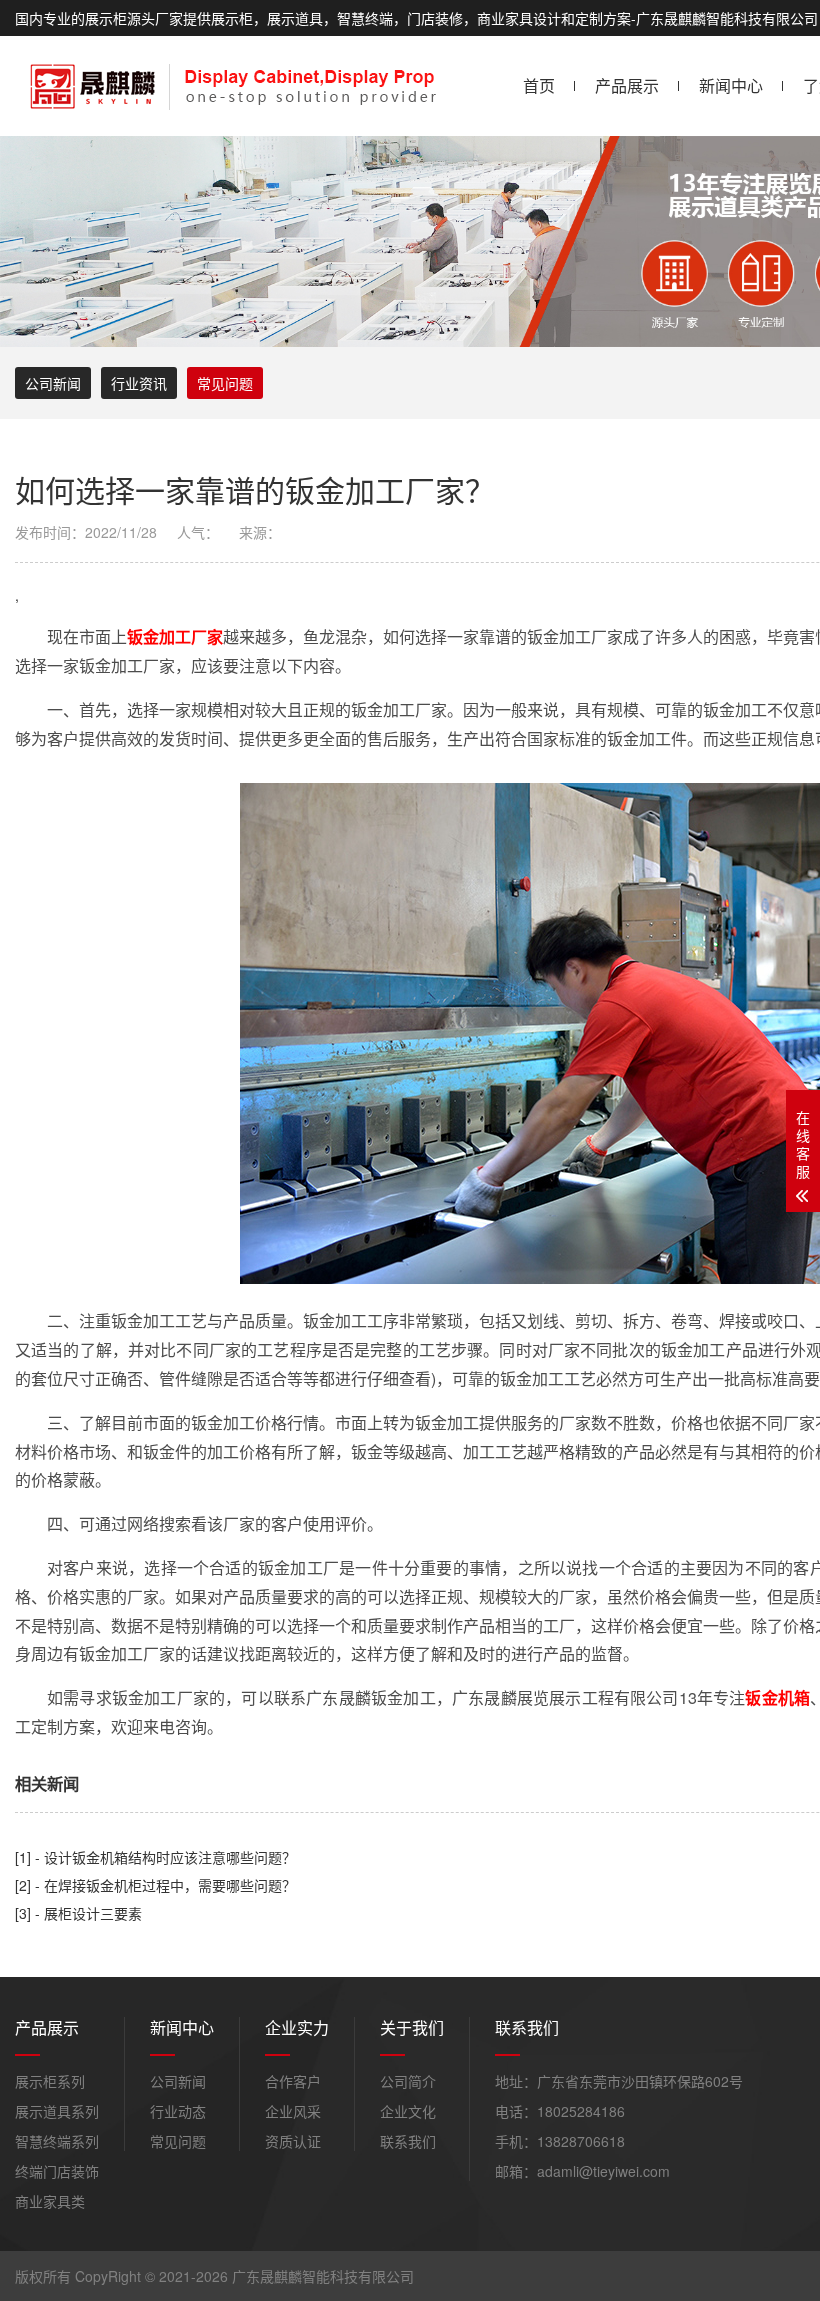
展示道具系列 (57, 2111)
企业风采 (293, 2111)
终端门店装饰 (57, 2171)
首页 (539, 85)
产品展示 (627, 85)
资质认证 (293, 2141)
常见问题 (225, 383)
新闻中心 (731, 85)
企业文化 (408, 2111)
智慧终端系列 (57, 2141)
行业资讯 (139, 383)
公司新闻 (53, 383)
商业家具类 (50, 2201)
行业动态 (178, 2111)
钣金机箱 (777, 1697)
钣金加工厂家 (175, 636)
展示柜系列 (50, 2081)
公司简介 (408, 2081)
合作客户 (293, 2081)
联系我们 (408, 2141)
